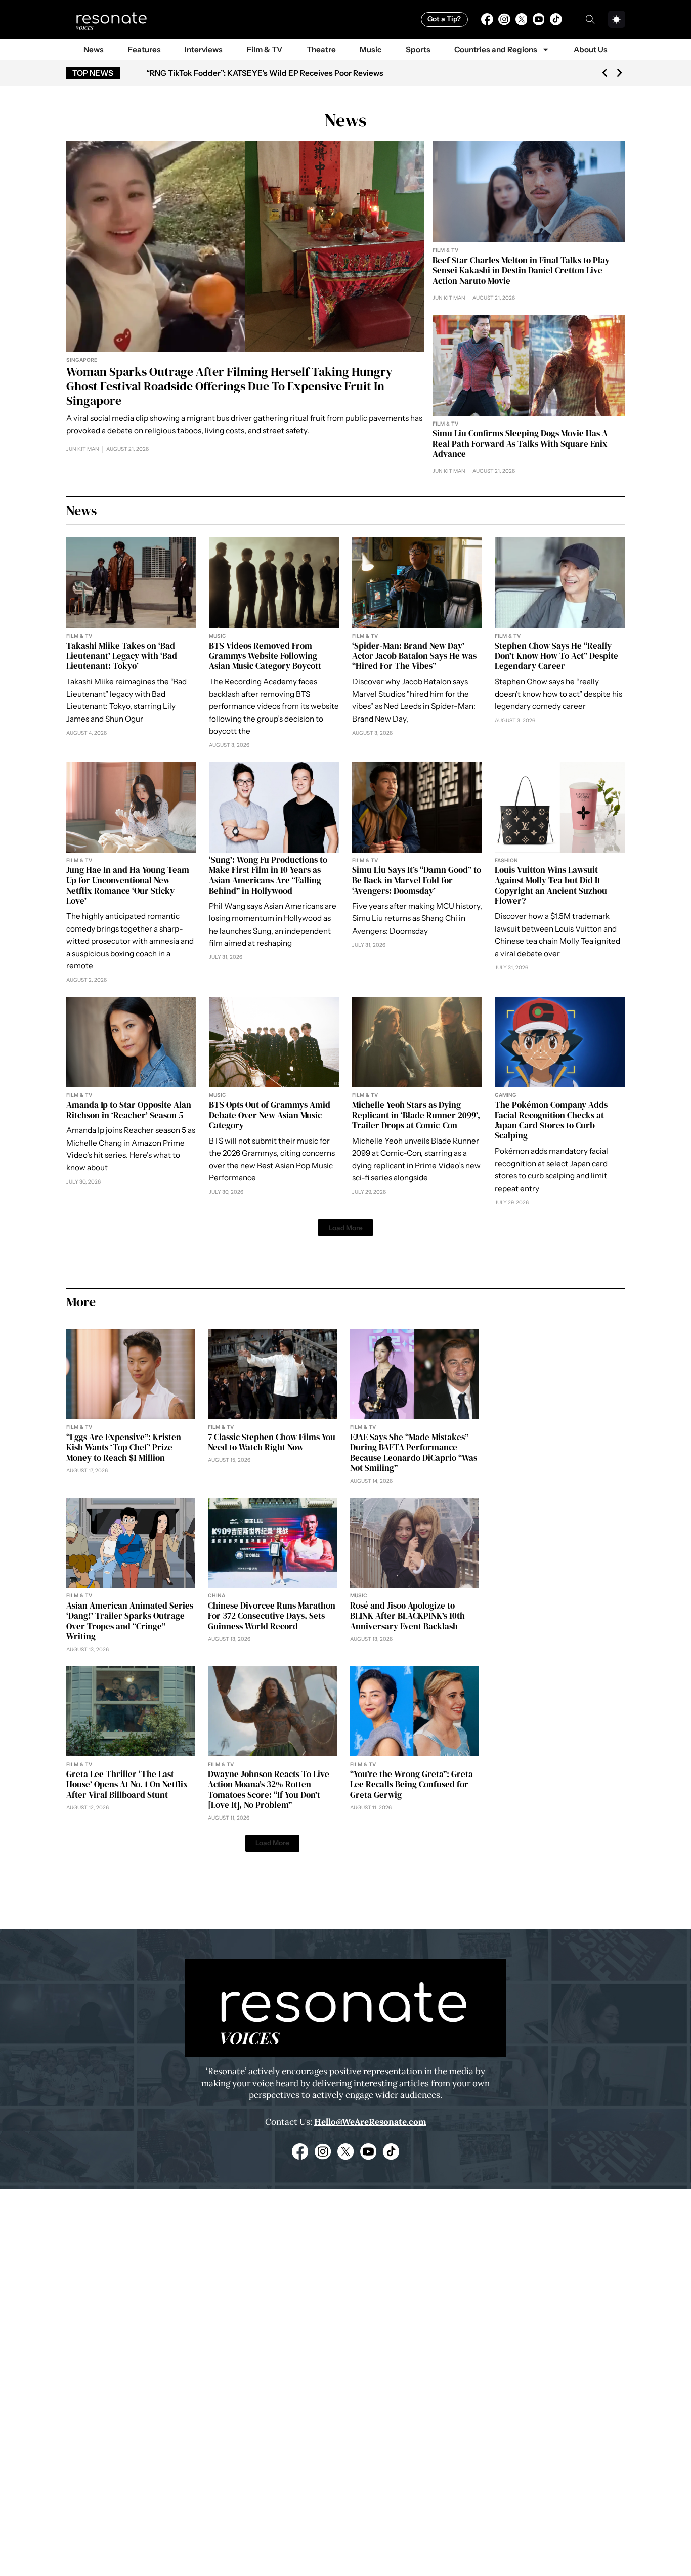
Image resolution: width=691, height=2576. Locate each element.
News (94, 49)
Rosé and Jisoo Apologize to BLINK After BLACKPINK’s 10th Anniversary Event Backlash (407, 1616)
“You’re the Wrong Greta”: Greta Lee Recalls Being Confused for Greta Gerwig (412, 1784)
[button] (605, 73)
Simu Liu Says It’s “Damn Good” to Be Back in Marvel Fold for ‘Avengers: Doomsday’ (417, 880)
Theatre (321, 49)
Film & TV (265, 49)
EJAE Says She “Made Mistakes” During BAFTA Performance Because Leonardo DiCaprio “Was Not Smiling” (414, 1452)
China (217, 1595)
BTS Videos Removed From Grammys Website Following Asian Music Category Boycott (265, 656)
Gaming (506, 1095)
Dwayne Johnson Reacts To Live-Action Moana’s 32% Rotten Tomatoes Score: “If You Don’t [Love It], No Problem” (270, 1789)
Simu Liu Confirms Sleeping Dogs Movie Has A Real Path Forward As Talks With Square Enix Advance (520, 444)
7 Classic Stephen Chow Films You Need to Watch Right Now (272, 1442)
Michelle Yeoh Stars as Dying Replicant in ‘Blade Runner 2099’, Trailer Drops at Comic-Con (416, 1115)
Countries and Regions (496, 49)
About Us (591, 49)
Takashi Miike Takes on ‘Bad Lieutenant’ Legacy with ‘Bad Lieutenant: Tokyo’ (122, 656)
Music (371, 49)
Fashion (506, 860)
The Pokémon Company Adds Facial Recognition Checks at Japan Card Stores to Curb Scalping (551, 1120)
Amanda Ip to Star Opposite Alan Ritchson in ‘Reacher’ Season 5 (129, 1110)
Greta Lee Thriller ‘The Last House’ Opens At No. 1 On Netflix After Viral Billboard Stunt (127, 1784)
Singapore (82, 360)
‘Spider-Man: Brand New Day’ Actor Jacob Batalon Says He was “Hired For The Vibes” (414, 656)
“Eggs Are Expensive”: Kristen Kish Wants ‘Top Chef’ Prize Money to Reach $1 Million (124, 1447)
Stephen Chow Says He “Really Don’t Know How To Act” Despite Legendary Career (556, 656)
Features (144, 49)
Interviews (204, 49)
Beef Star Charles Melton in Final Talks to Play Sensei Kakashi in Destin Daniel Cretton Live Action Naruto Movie (521, 270)
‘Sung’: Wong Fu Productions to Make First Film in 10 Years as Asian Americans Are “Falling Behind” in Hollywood (268, 875)
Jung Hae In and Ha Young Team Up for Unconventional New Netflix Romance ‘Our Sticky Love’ (128, 885)
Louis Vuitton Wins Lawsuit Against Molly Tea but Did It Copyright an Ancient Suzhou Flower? (551, 885)
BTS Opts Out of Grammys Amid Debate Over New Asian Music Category (270, 1115)
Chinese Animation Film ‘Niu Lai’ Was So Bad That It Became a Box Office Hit (284, 73)
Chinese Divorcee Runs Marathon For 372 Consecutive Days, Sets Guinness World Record (272, 1616)
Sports (418, 49)
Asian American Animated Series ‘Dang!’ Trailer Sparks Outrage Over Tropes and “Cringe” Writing (130, 1621)
